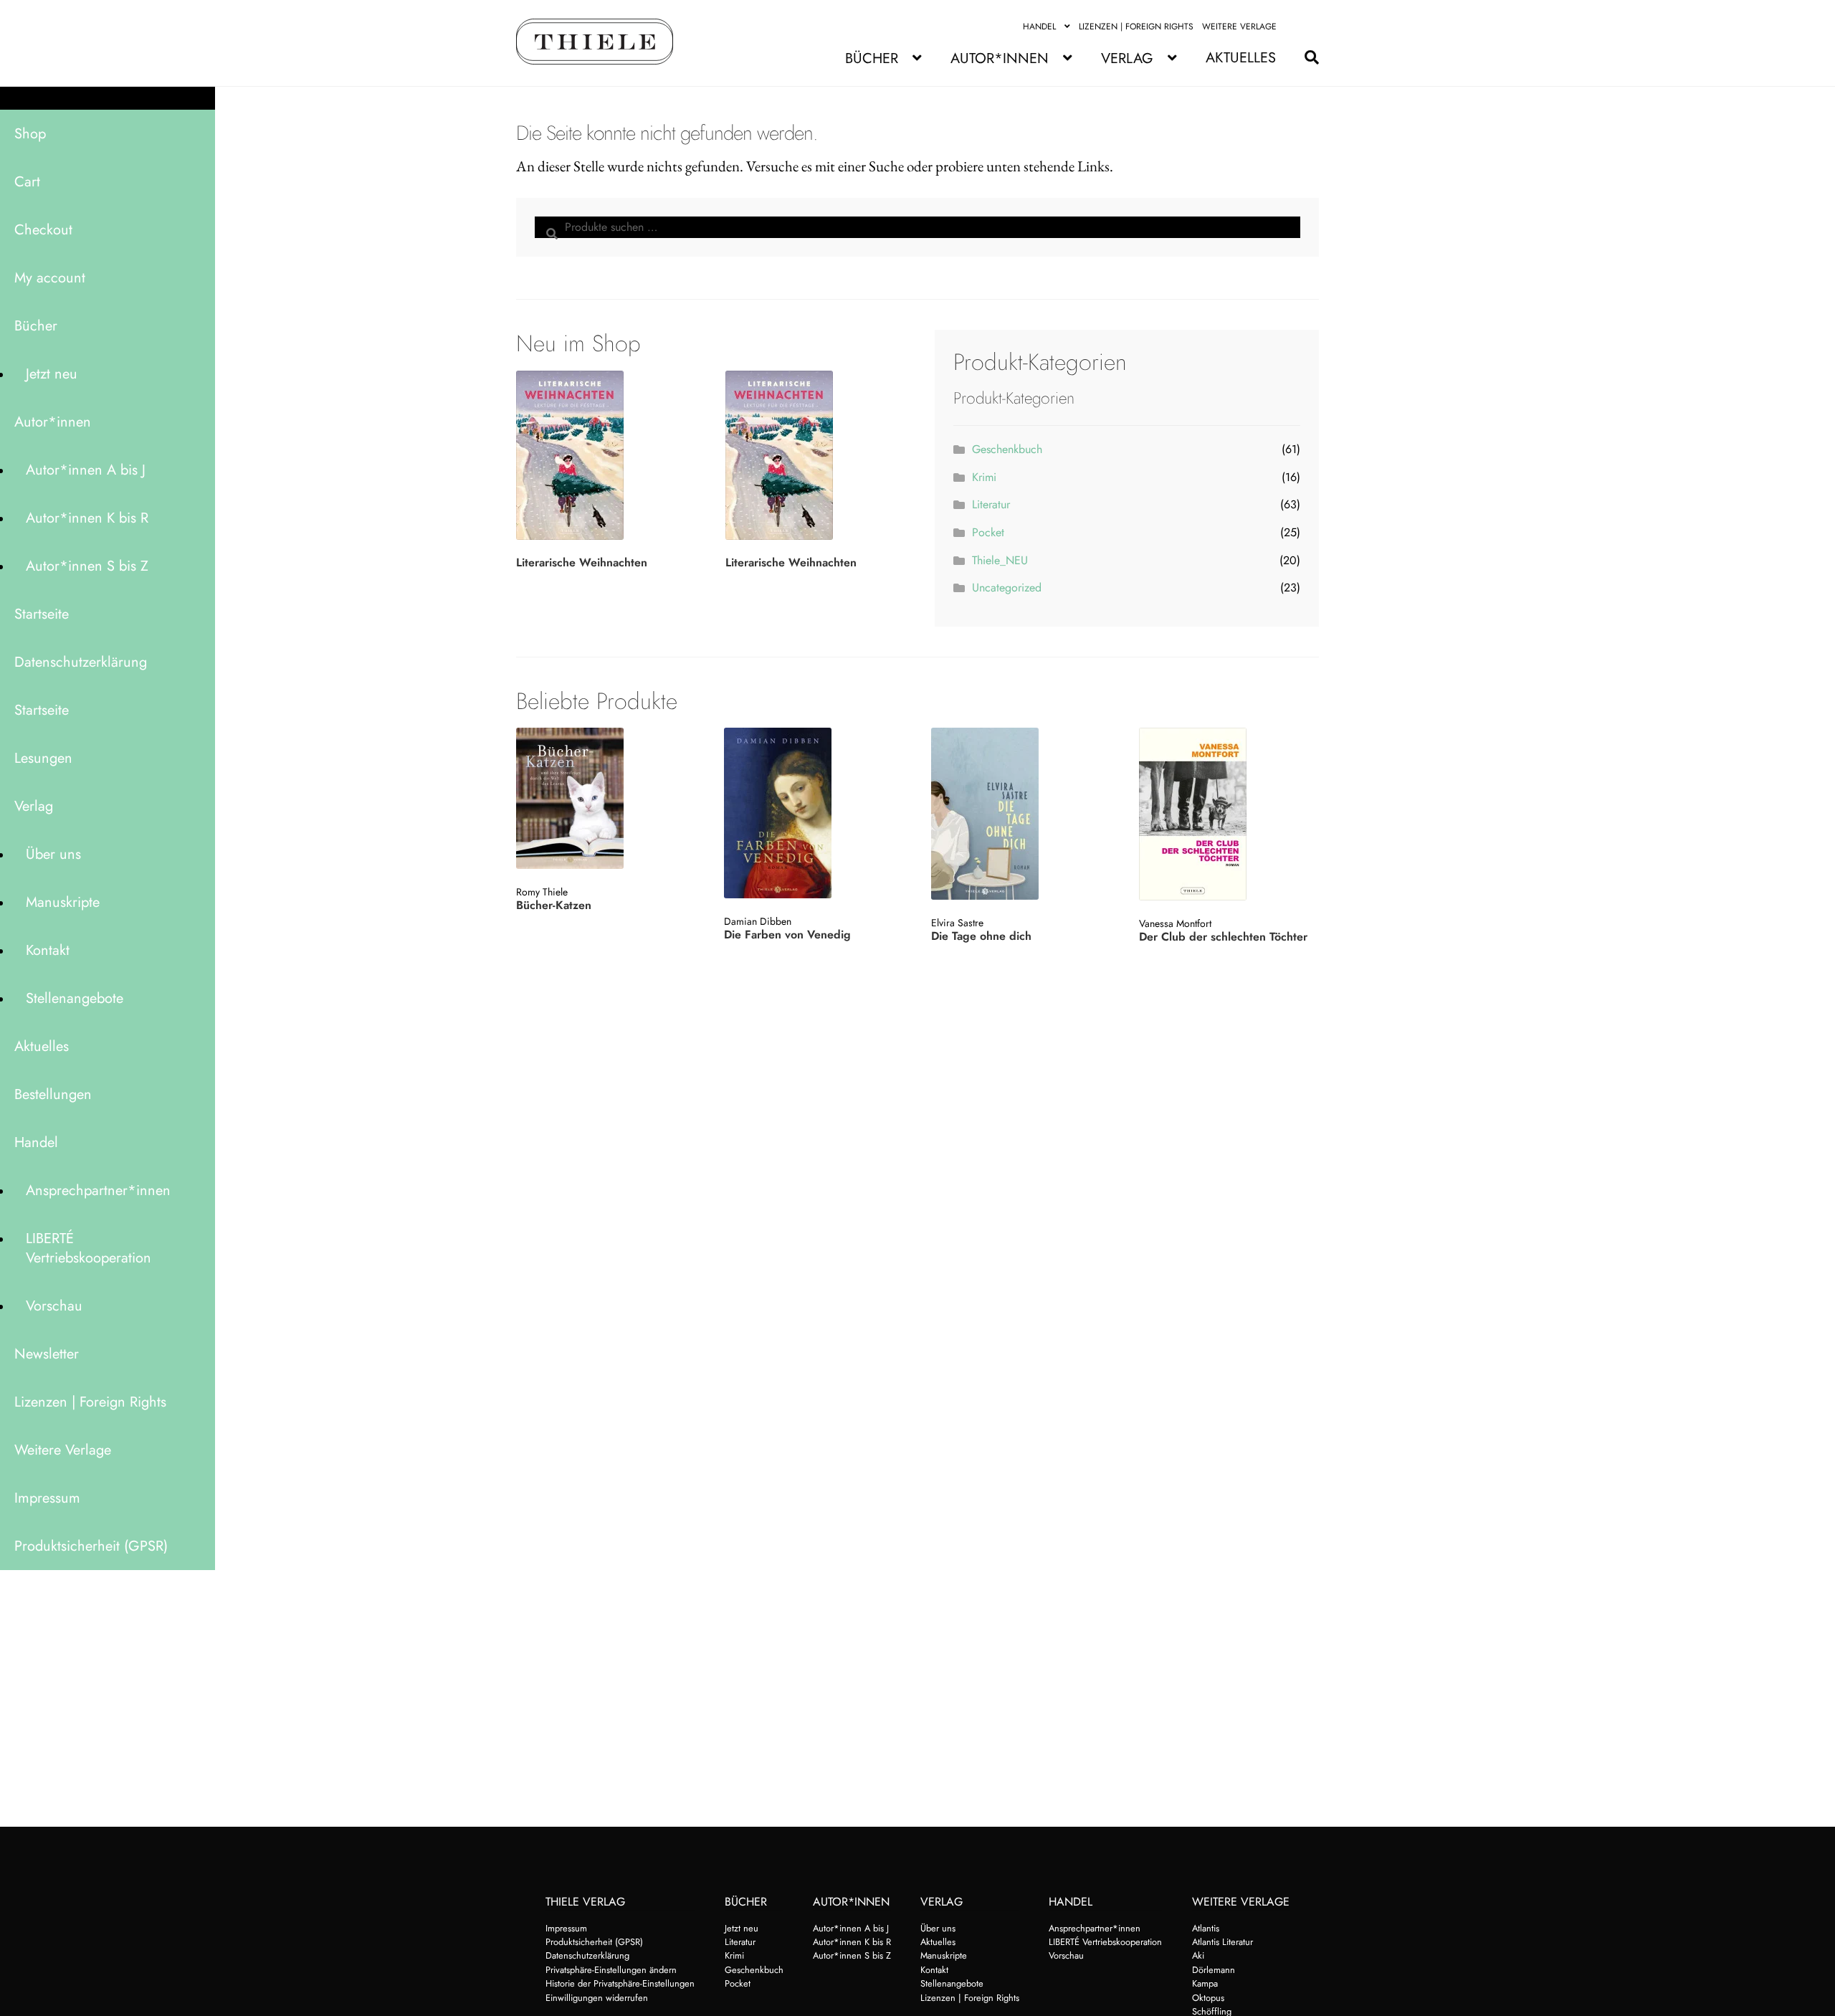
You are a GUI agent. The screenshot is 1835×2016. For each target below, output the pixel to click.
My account (50, 278)
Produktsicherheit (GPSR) (91, 1546)
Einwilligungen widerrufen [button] (597, 1998)
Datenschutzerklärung (81, 662)
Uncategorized (1007, 588)
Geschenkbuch (1007, 449)
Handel (1039, 27)
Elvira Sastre (957, 923)
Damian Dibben (758, 921)
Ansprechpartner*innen (98, 1190)
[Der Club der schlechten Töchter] (1228, 814)
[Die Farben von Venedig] (812, 813)
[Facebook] (1294, 27)
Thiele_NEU (1000, 560)
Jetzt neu (52, 374)
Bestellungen (53, 1094)
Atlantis (1206, 1928)
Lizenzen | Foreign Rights (1136, 27)
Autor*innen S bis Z (87, 566)
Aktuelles (1241, 58)
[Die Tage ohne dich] (1020, 814)
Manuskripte (63, 902)
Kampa (1205, 1983)
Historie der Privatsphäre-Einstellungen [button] (620, 1983)
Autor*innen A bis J (86, 470)
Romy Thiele (542, 892)
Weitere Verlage (1239, 27)
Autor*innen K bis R (87, 518)
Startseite (42, 614)
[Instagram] (1311, 27)
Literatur (991, 504)
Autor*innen (1000, 58)
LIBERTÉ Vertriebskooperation (89, 1248)
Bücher (872, 58)
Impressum (47, 1498)
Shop (30, 134)
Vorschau (54, 1306)
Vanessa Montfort (1175, 923)
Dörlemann (1214, 1970)
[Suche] (1305, 58)
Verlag (1127, 58)
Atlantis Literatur (1222, 1942)
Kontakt (48, 950)
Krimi (984, 477)
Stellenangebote (75, 998)
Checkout (43, 230)
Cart (27, 182)
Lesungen (43, 758)
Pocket (988, 532)
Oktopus (1208, 1998)
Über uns (53, 854)
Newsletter (47, 1354)
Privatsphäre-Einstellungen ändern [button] (611, 1970)
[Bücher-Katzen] (605, 798)
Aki (1198, 1955)
